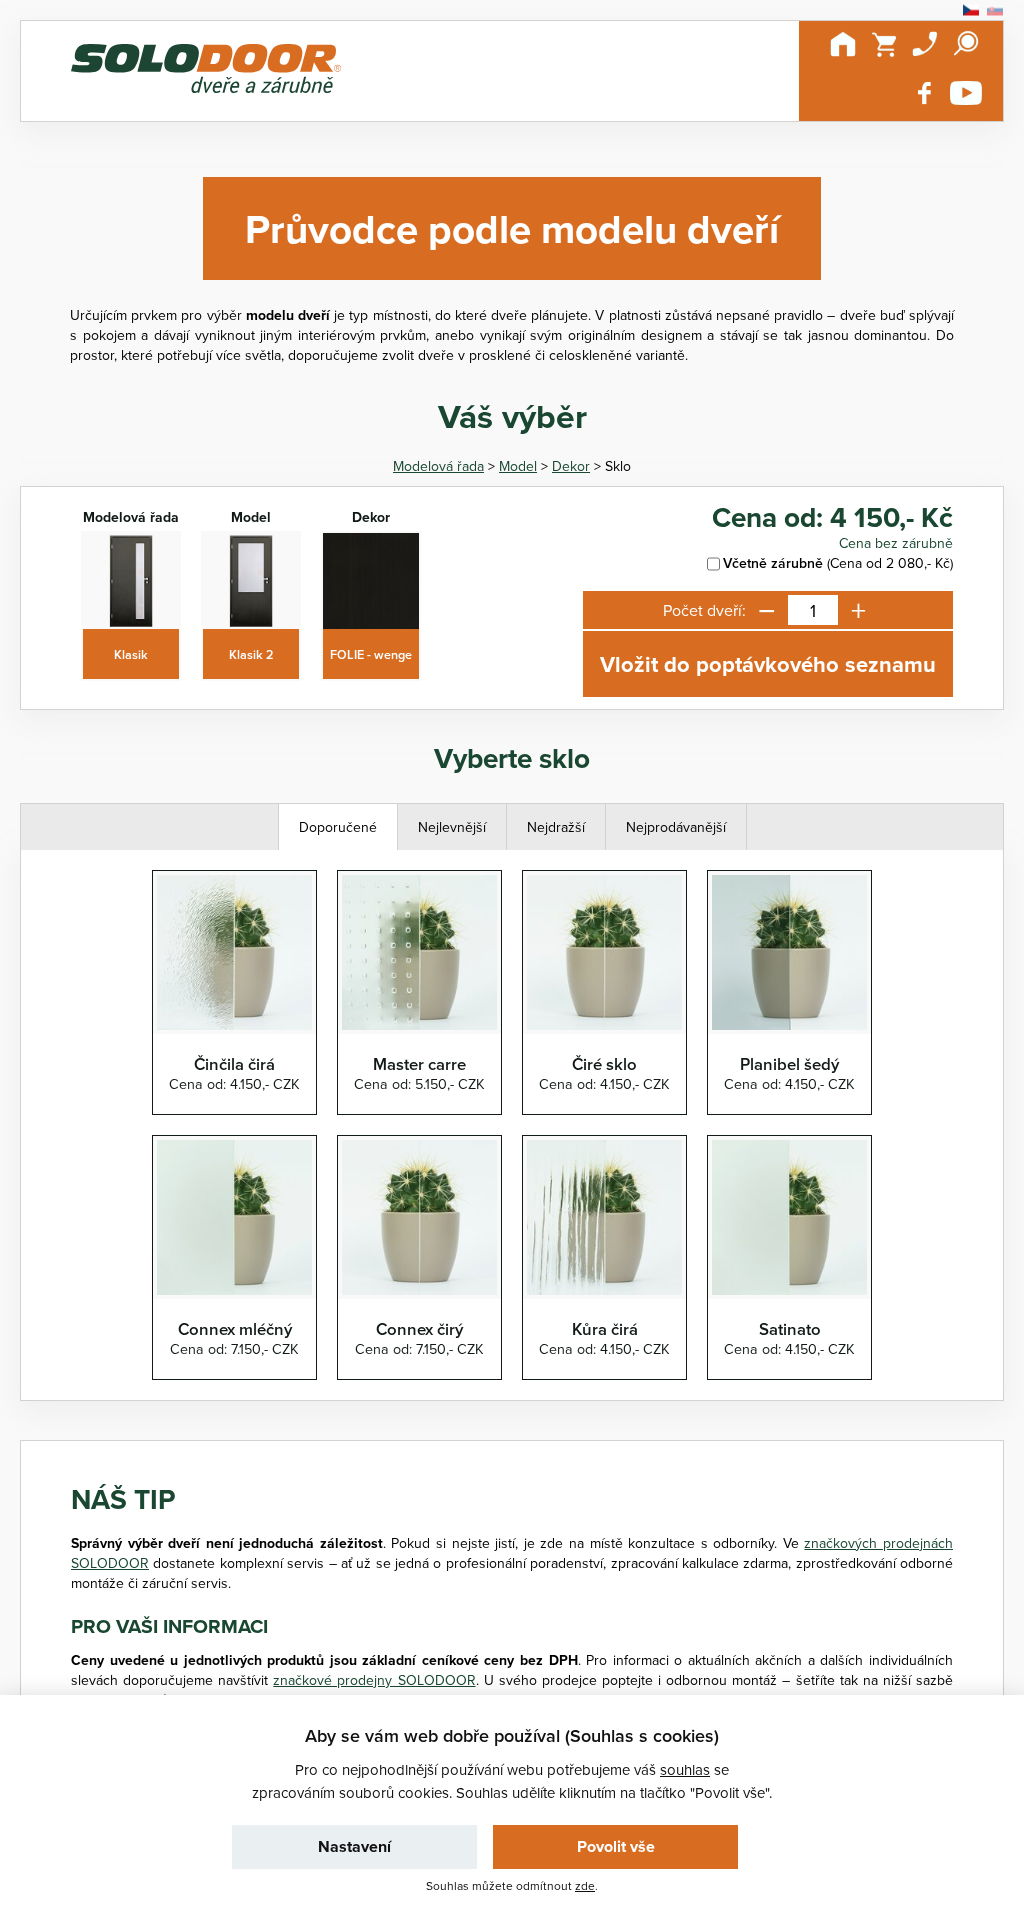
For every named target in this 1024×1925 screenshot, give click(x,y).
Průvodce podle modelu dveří (512, 228)
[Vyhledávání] (966, 44)
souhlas (685, 1769)
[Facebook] (925, 93)
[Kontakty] (925, 44)
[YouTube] (966, 93)
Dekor (571, 466)
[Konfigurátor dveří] (206, 71)
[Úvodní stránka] (843, 44)
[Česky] (971, 10)
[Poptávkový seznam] (884, 44)
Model (518, 466)
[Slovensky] (995, 10)
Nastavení (354, 1846)
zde (585, 1885)
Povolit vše (616, 1846)
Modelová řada (438, 466)
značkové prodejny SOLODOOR (374, 1680)
